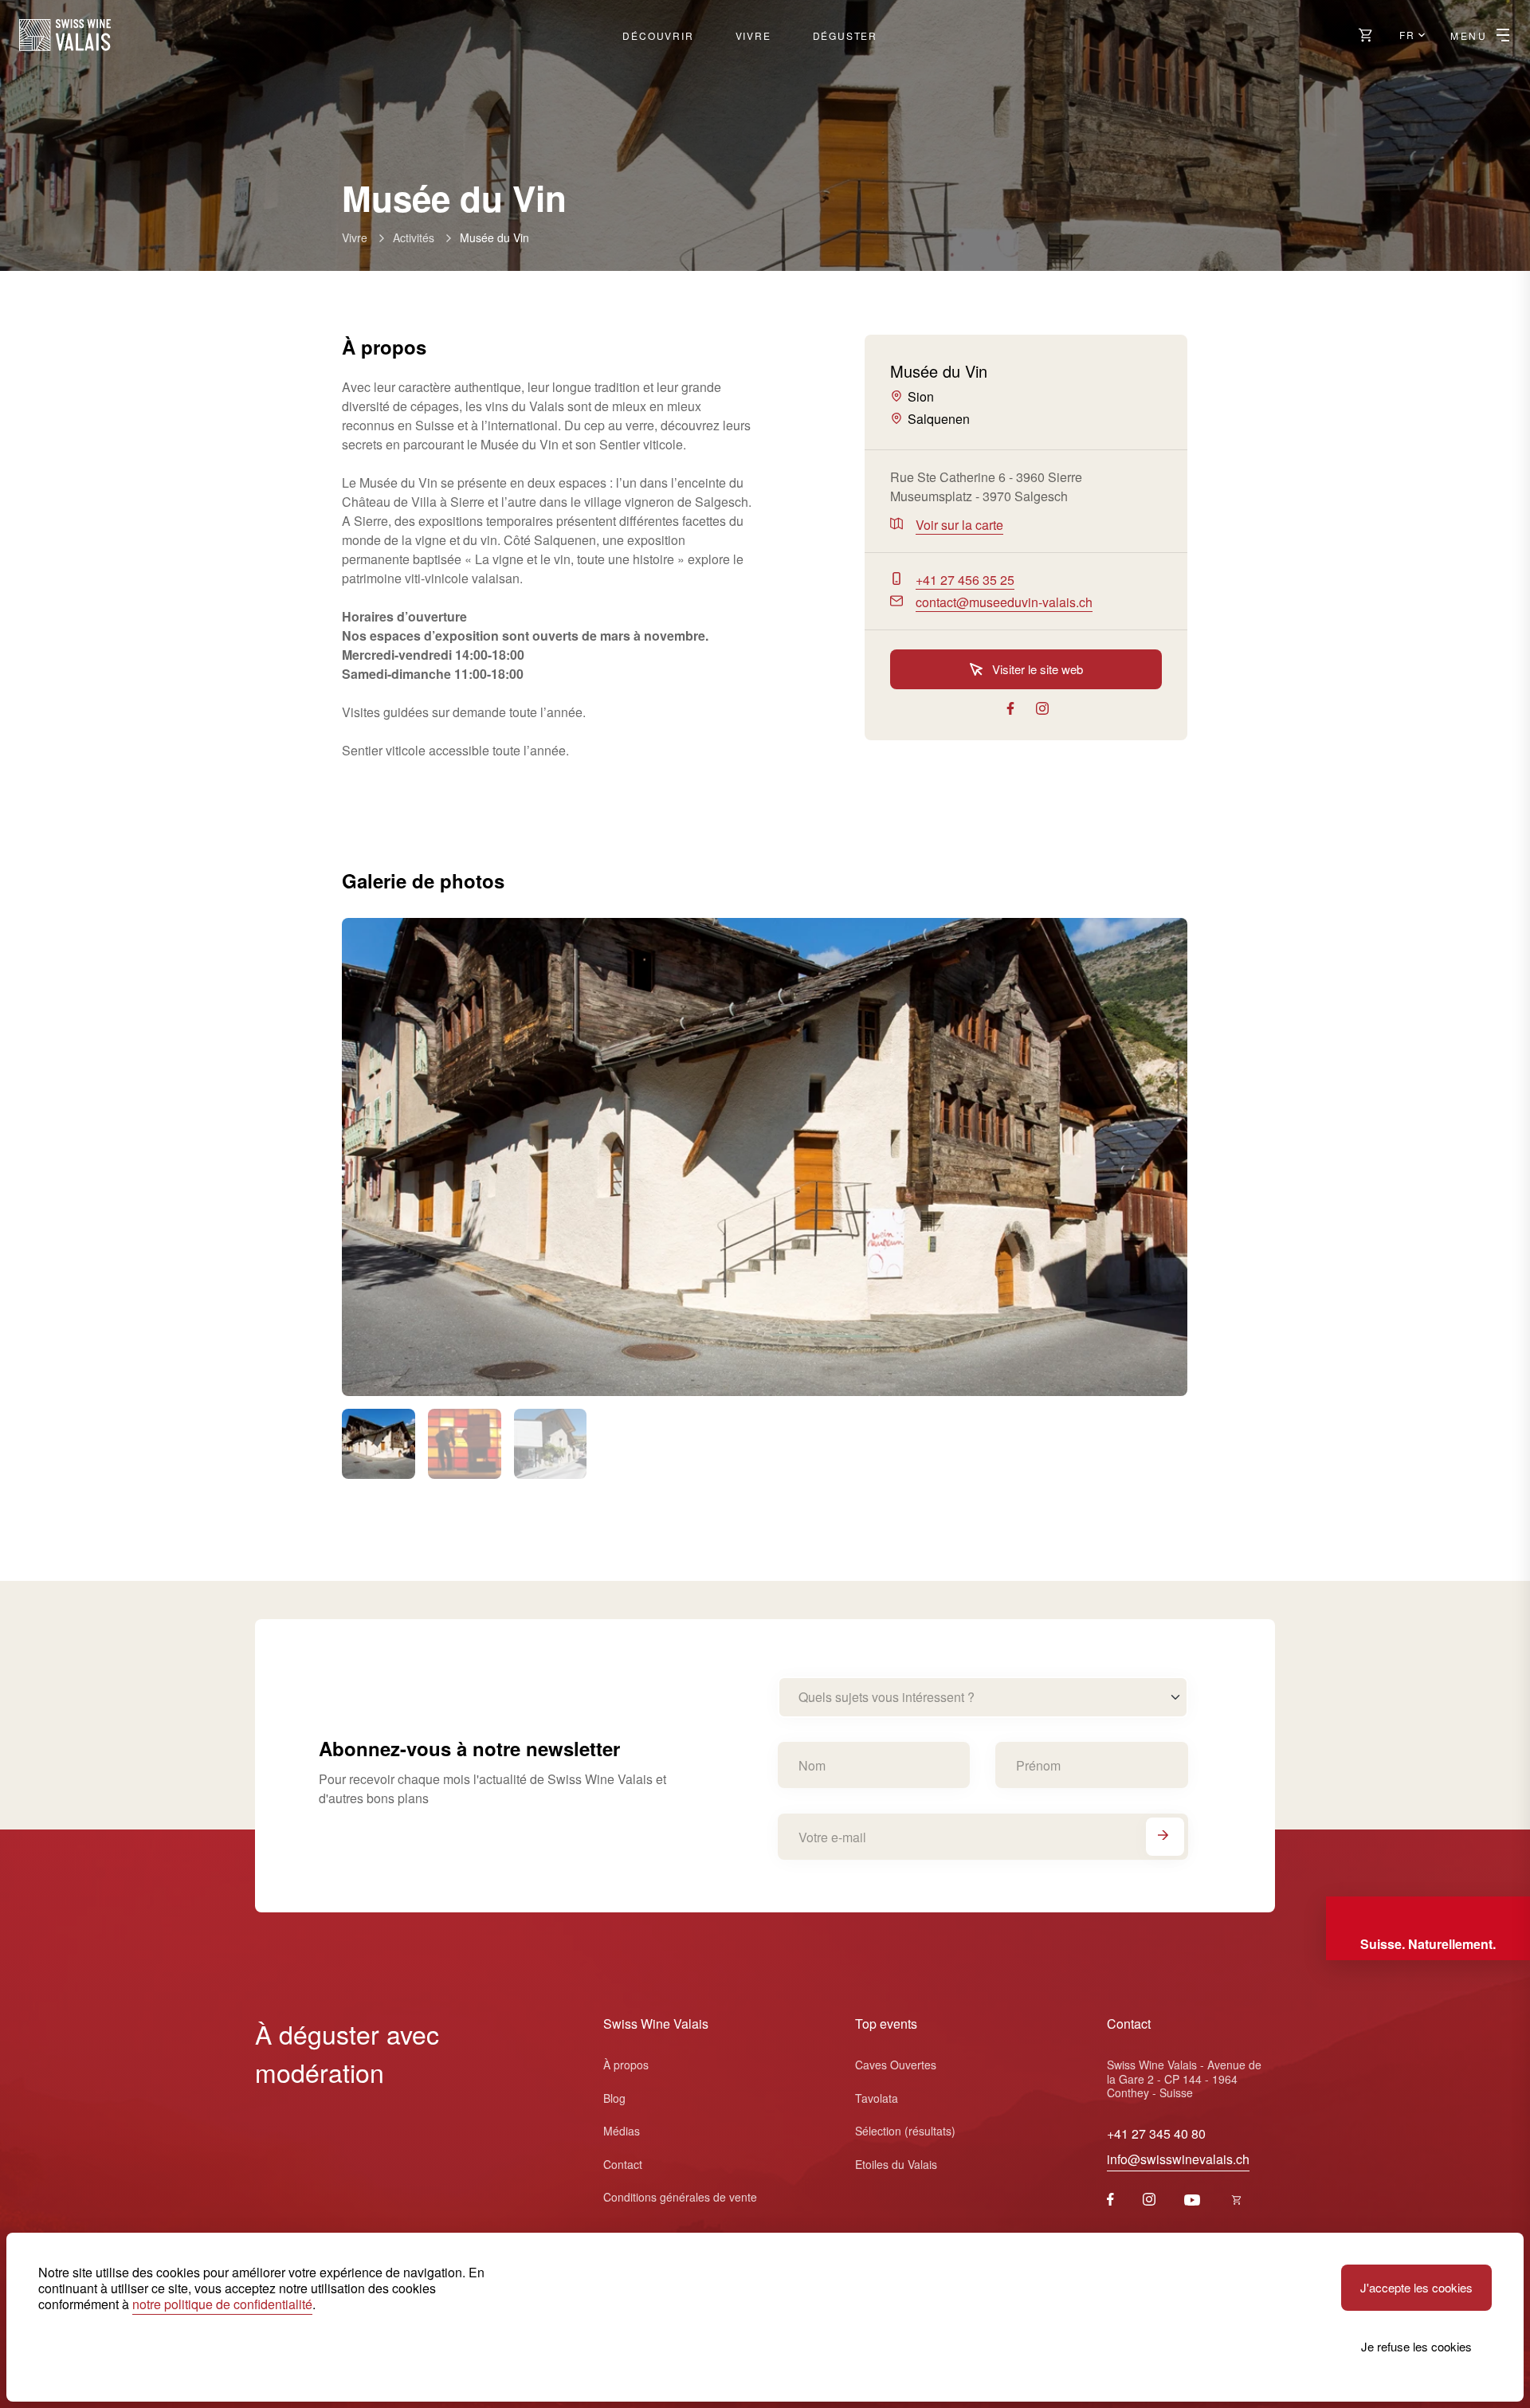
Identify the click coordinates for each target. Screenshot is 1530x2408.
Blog (614, 2098)
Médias (622, 2131)
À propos (626, 2065)
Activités (414, 237)
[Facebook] (1110, 2200)
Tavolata (877, 2098)
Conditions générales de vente (680, 2197)
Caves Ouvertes (896, 2065)
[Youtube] (1192, 2200)
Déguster (845, 35)
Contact (623, 2164)
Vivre (753, 35)
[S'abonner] (1165, 1837)
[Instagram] (1149, 2200)
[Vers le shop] (1366, 35)
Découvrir (658, 35)
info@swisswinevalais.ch (1178, 2159)
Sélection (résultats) (905, 2131)
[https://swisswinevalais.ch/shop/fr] (1237, 2200)
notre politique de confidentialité (222, 2304)
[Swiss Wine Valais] (65, 35)
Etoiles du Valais (896, 2164)
